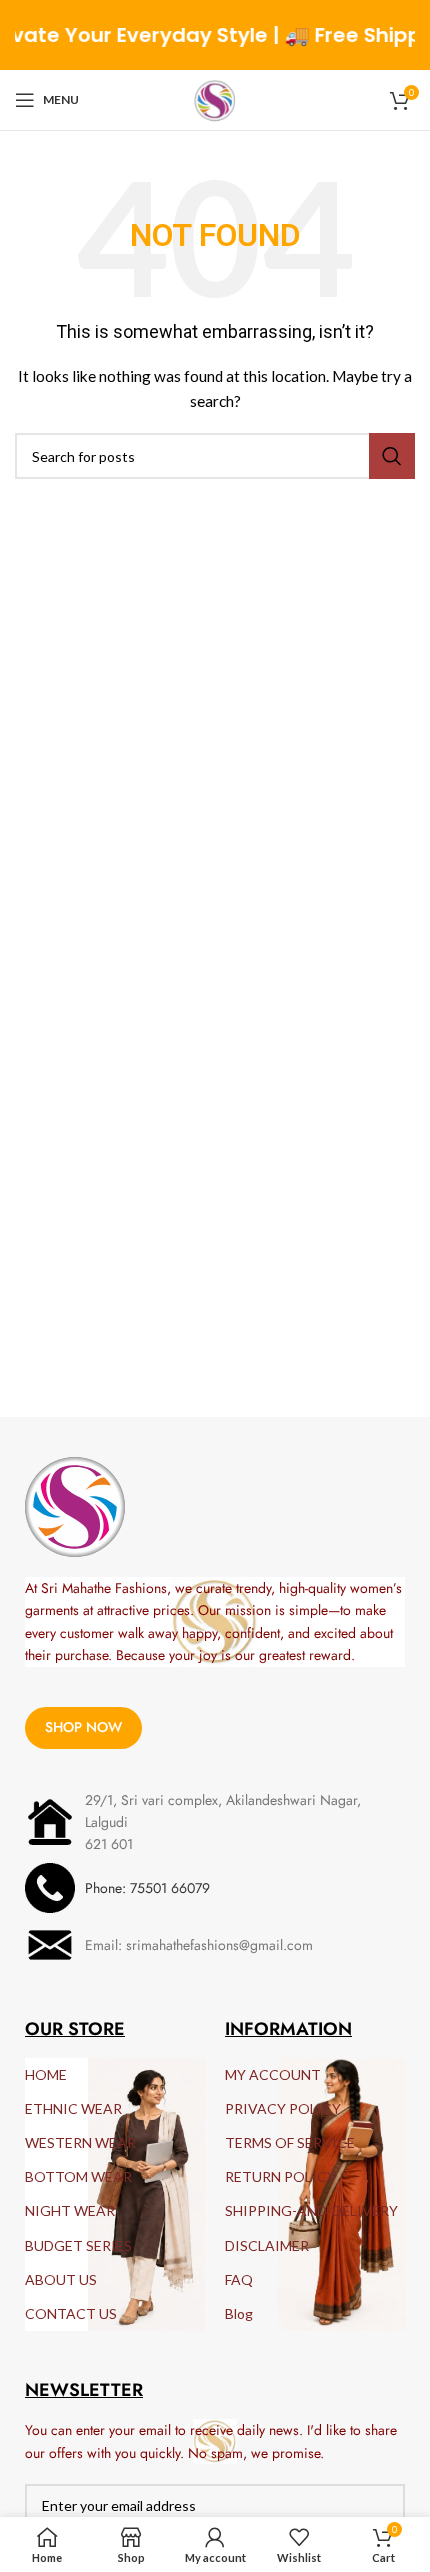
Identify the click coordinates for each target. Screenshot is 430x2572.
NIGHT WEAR (70, 2210)
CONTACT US (71, 2313)
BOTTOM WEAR (78, 2176)
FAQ (239, 2279)
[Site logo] (215, 98)
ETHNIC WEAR (73, 2108)
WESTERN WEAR (80, 2142)
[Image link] (75, 1505)
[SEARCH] (392, 456)
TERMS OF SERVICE (290, 2142)
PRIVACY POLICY (283, 2108)
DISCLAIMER (267, 2245)
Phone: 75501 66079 (147, 1888)
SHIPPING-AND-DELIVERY (311, 2210)
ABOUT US (61, 2279)
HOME (46, 2074)
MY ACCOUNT (273, 2074)
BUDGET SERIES (78, 2245)
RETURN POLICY (280, 2176)
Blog (239, 2313)
